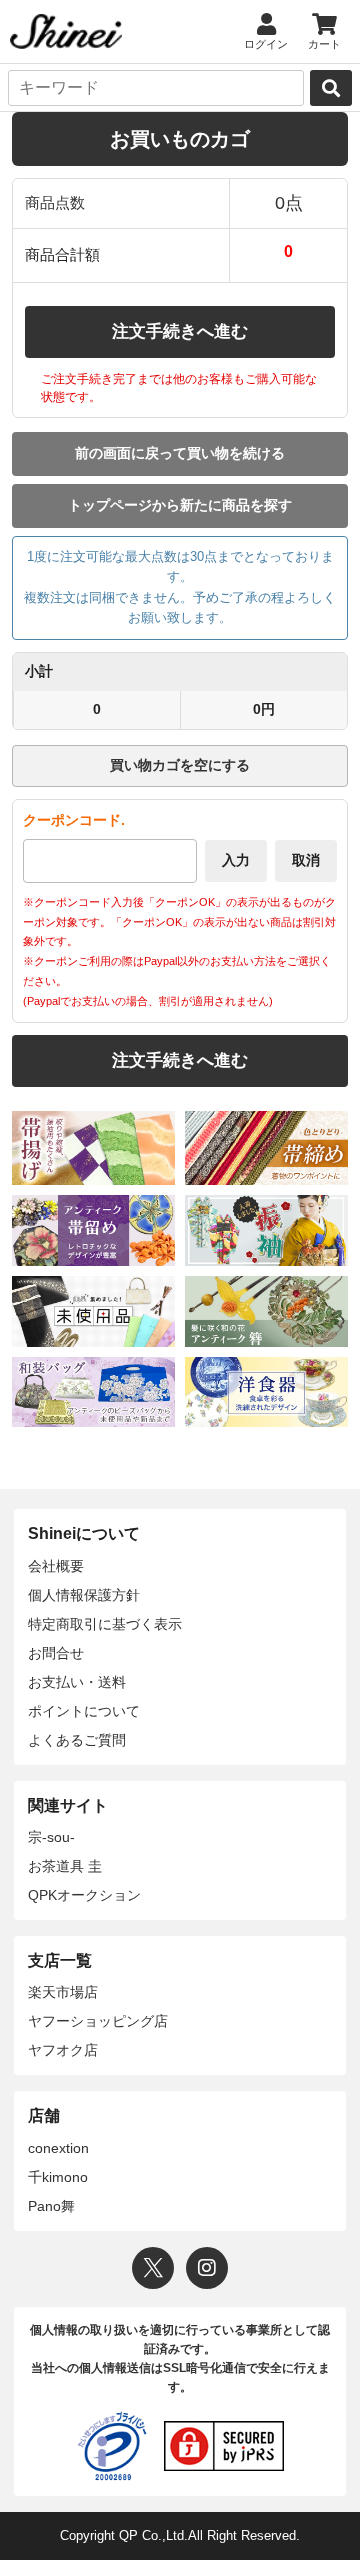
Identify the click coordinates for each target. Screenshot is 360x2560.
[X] (153, 2268)
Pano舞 (51, 2206)
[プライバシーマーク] (112, 2446)
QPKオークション (84, 1895)
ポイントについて (84, 1711)
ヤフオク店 (63, 2050)
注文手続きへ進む (180, 331)
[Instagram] (207, 2268)
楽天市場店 (63, 1992)
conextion (58, 2148)
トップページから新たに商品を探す (180, 505)
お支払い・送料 (77, 1682)
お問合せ (56, 1653)
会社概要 (56, 1566)
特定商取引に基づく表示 (105, 1624)
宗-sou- (51, 1837)
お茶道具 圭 (65, 1866)
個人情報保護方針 (84, 1595)
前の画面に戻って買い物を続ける (180, 453)
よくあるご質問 (77, 1740)
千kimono (58, 2177)
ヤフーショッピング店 (98, 2021)
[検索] (331, 88)
